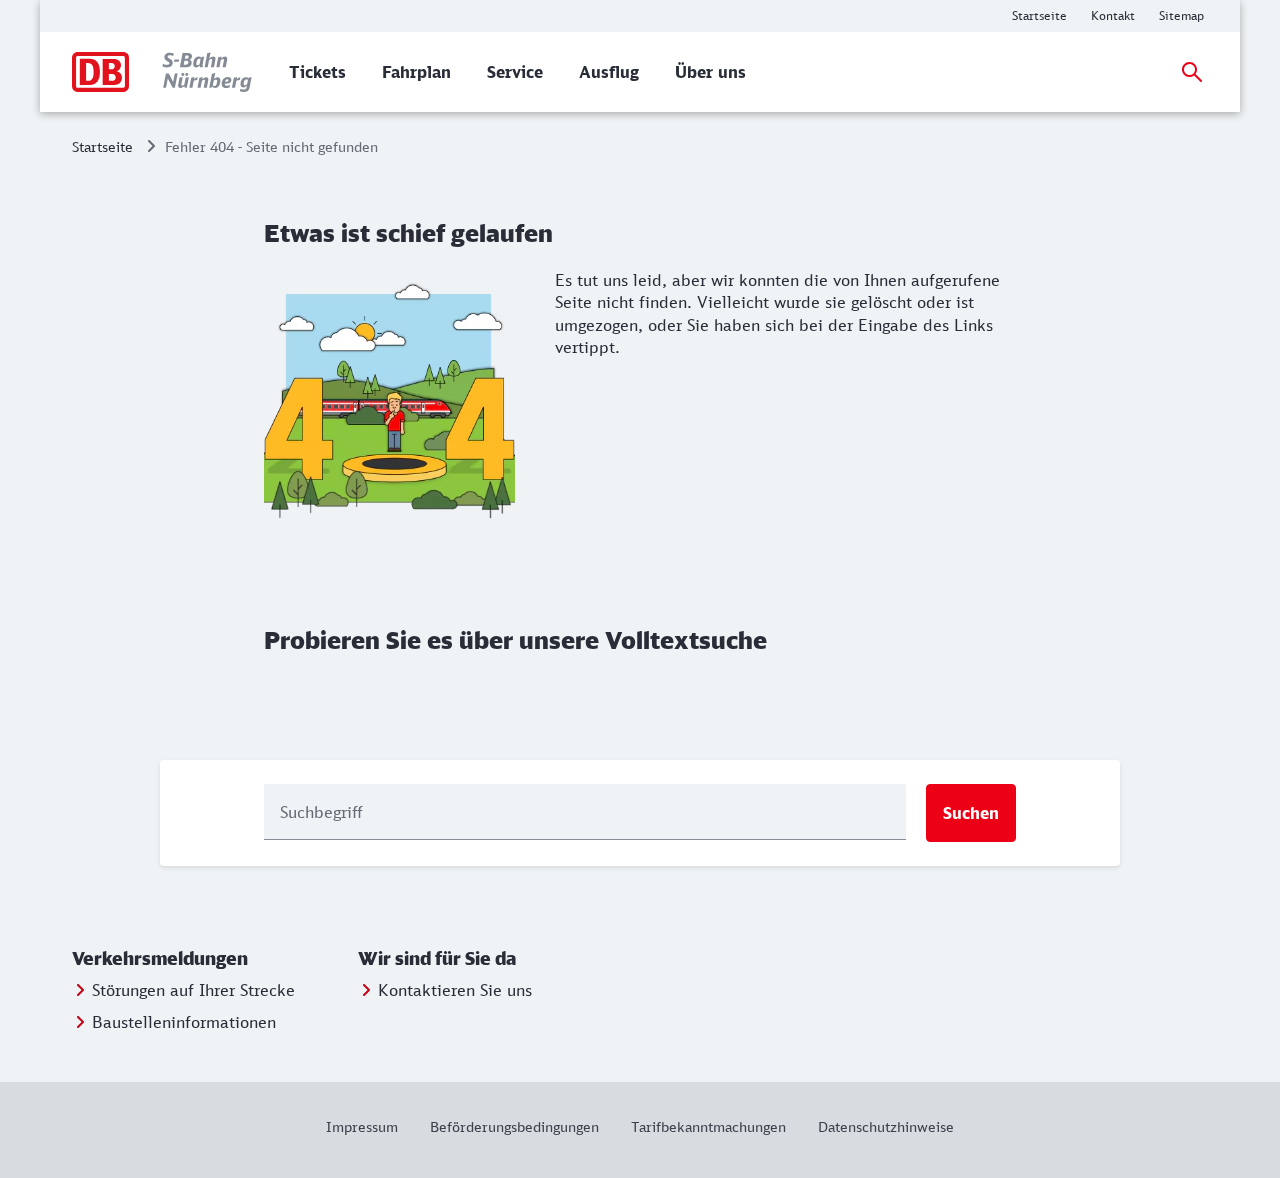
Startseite (102, 146)
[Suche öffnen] (1192, 72)
